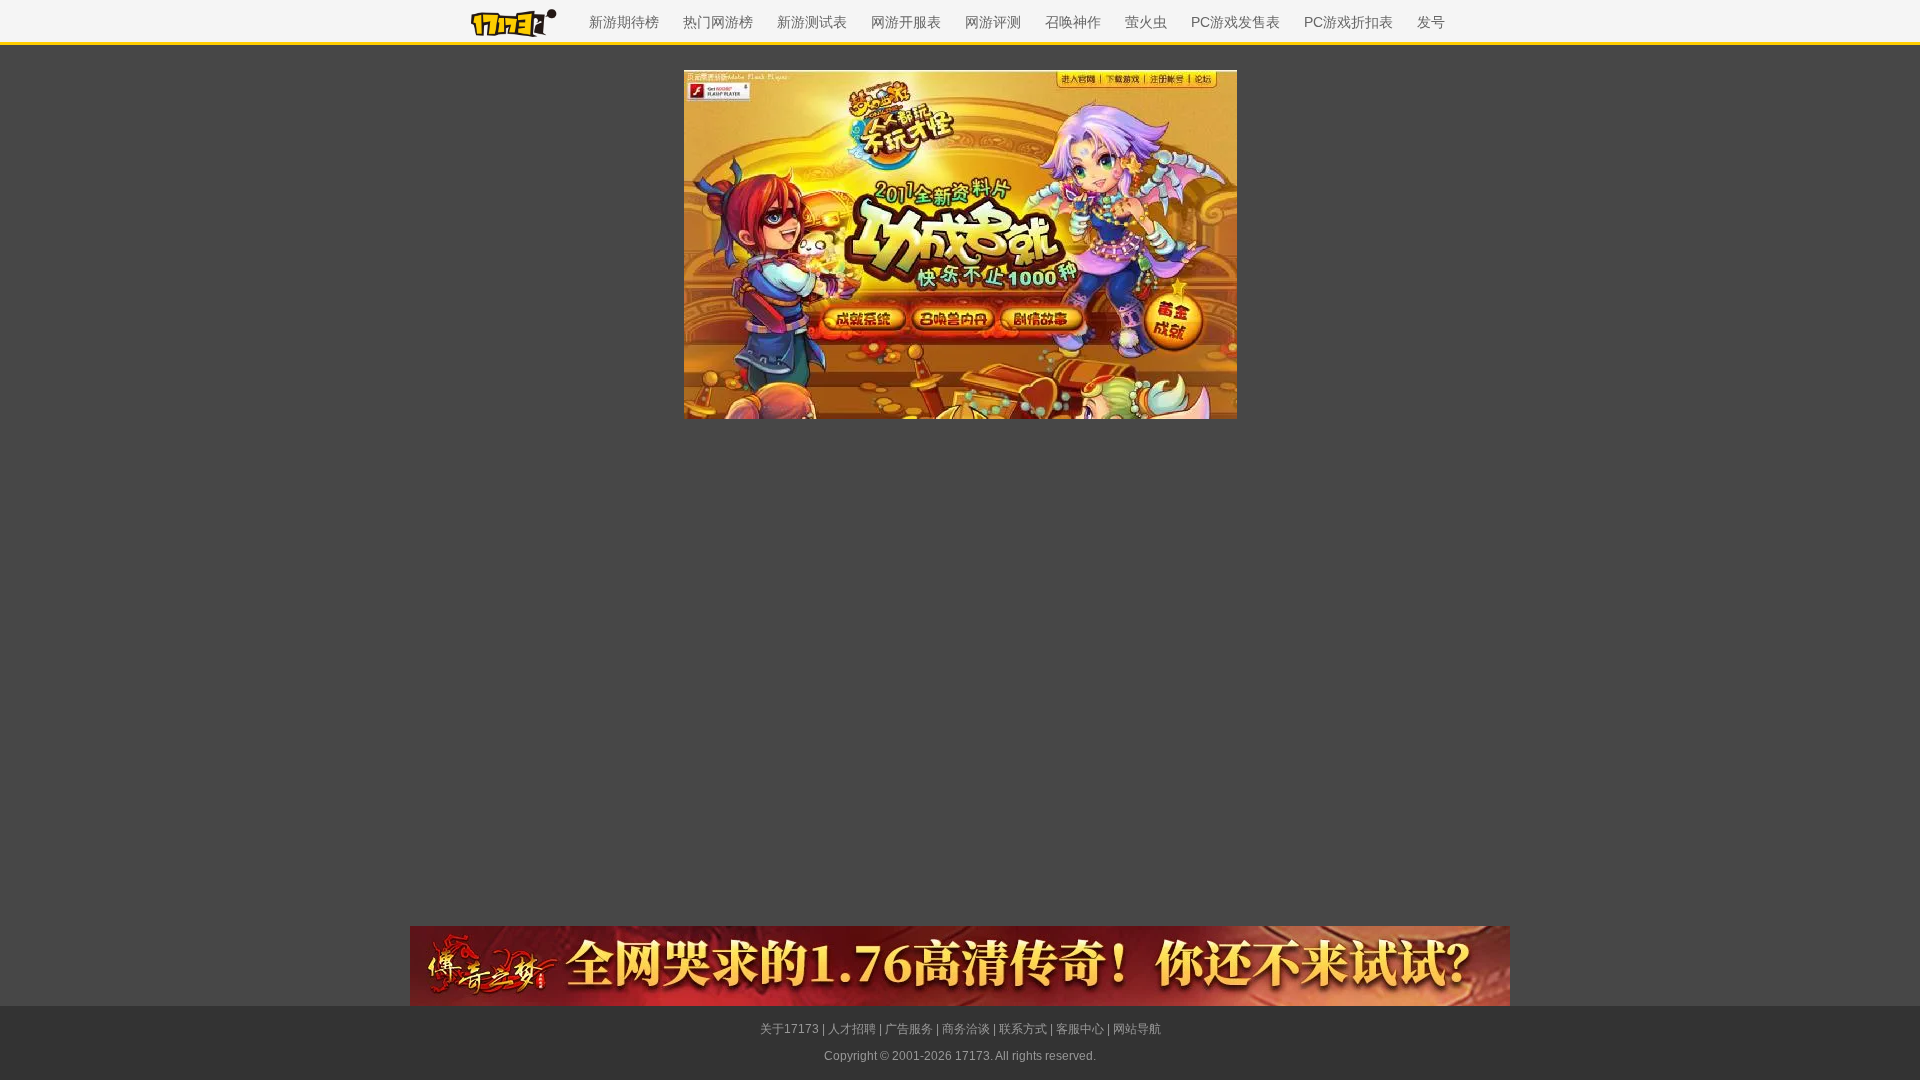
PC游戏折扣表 (1348, 22)
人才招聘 (852, 1029)
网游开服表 (906, 22)
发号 (1431, 22)
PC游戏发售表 (1235, 22)
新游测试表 (812, 22)
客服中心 (1080, 1029)
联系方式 (1023, 1029)
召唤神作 (1073, 22)
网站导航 (1137, 1029)
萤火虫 (1146, 22)
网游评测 (993, 22)
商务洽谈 (966, 1029)
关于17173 (789, 1029)
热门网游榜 (718, 22)
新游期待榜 (624, 22)
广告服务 (909, 1029)
